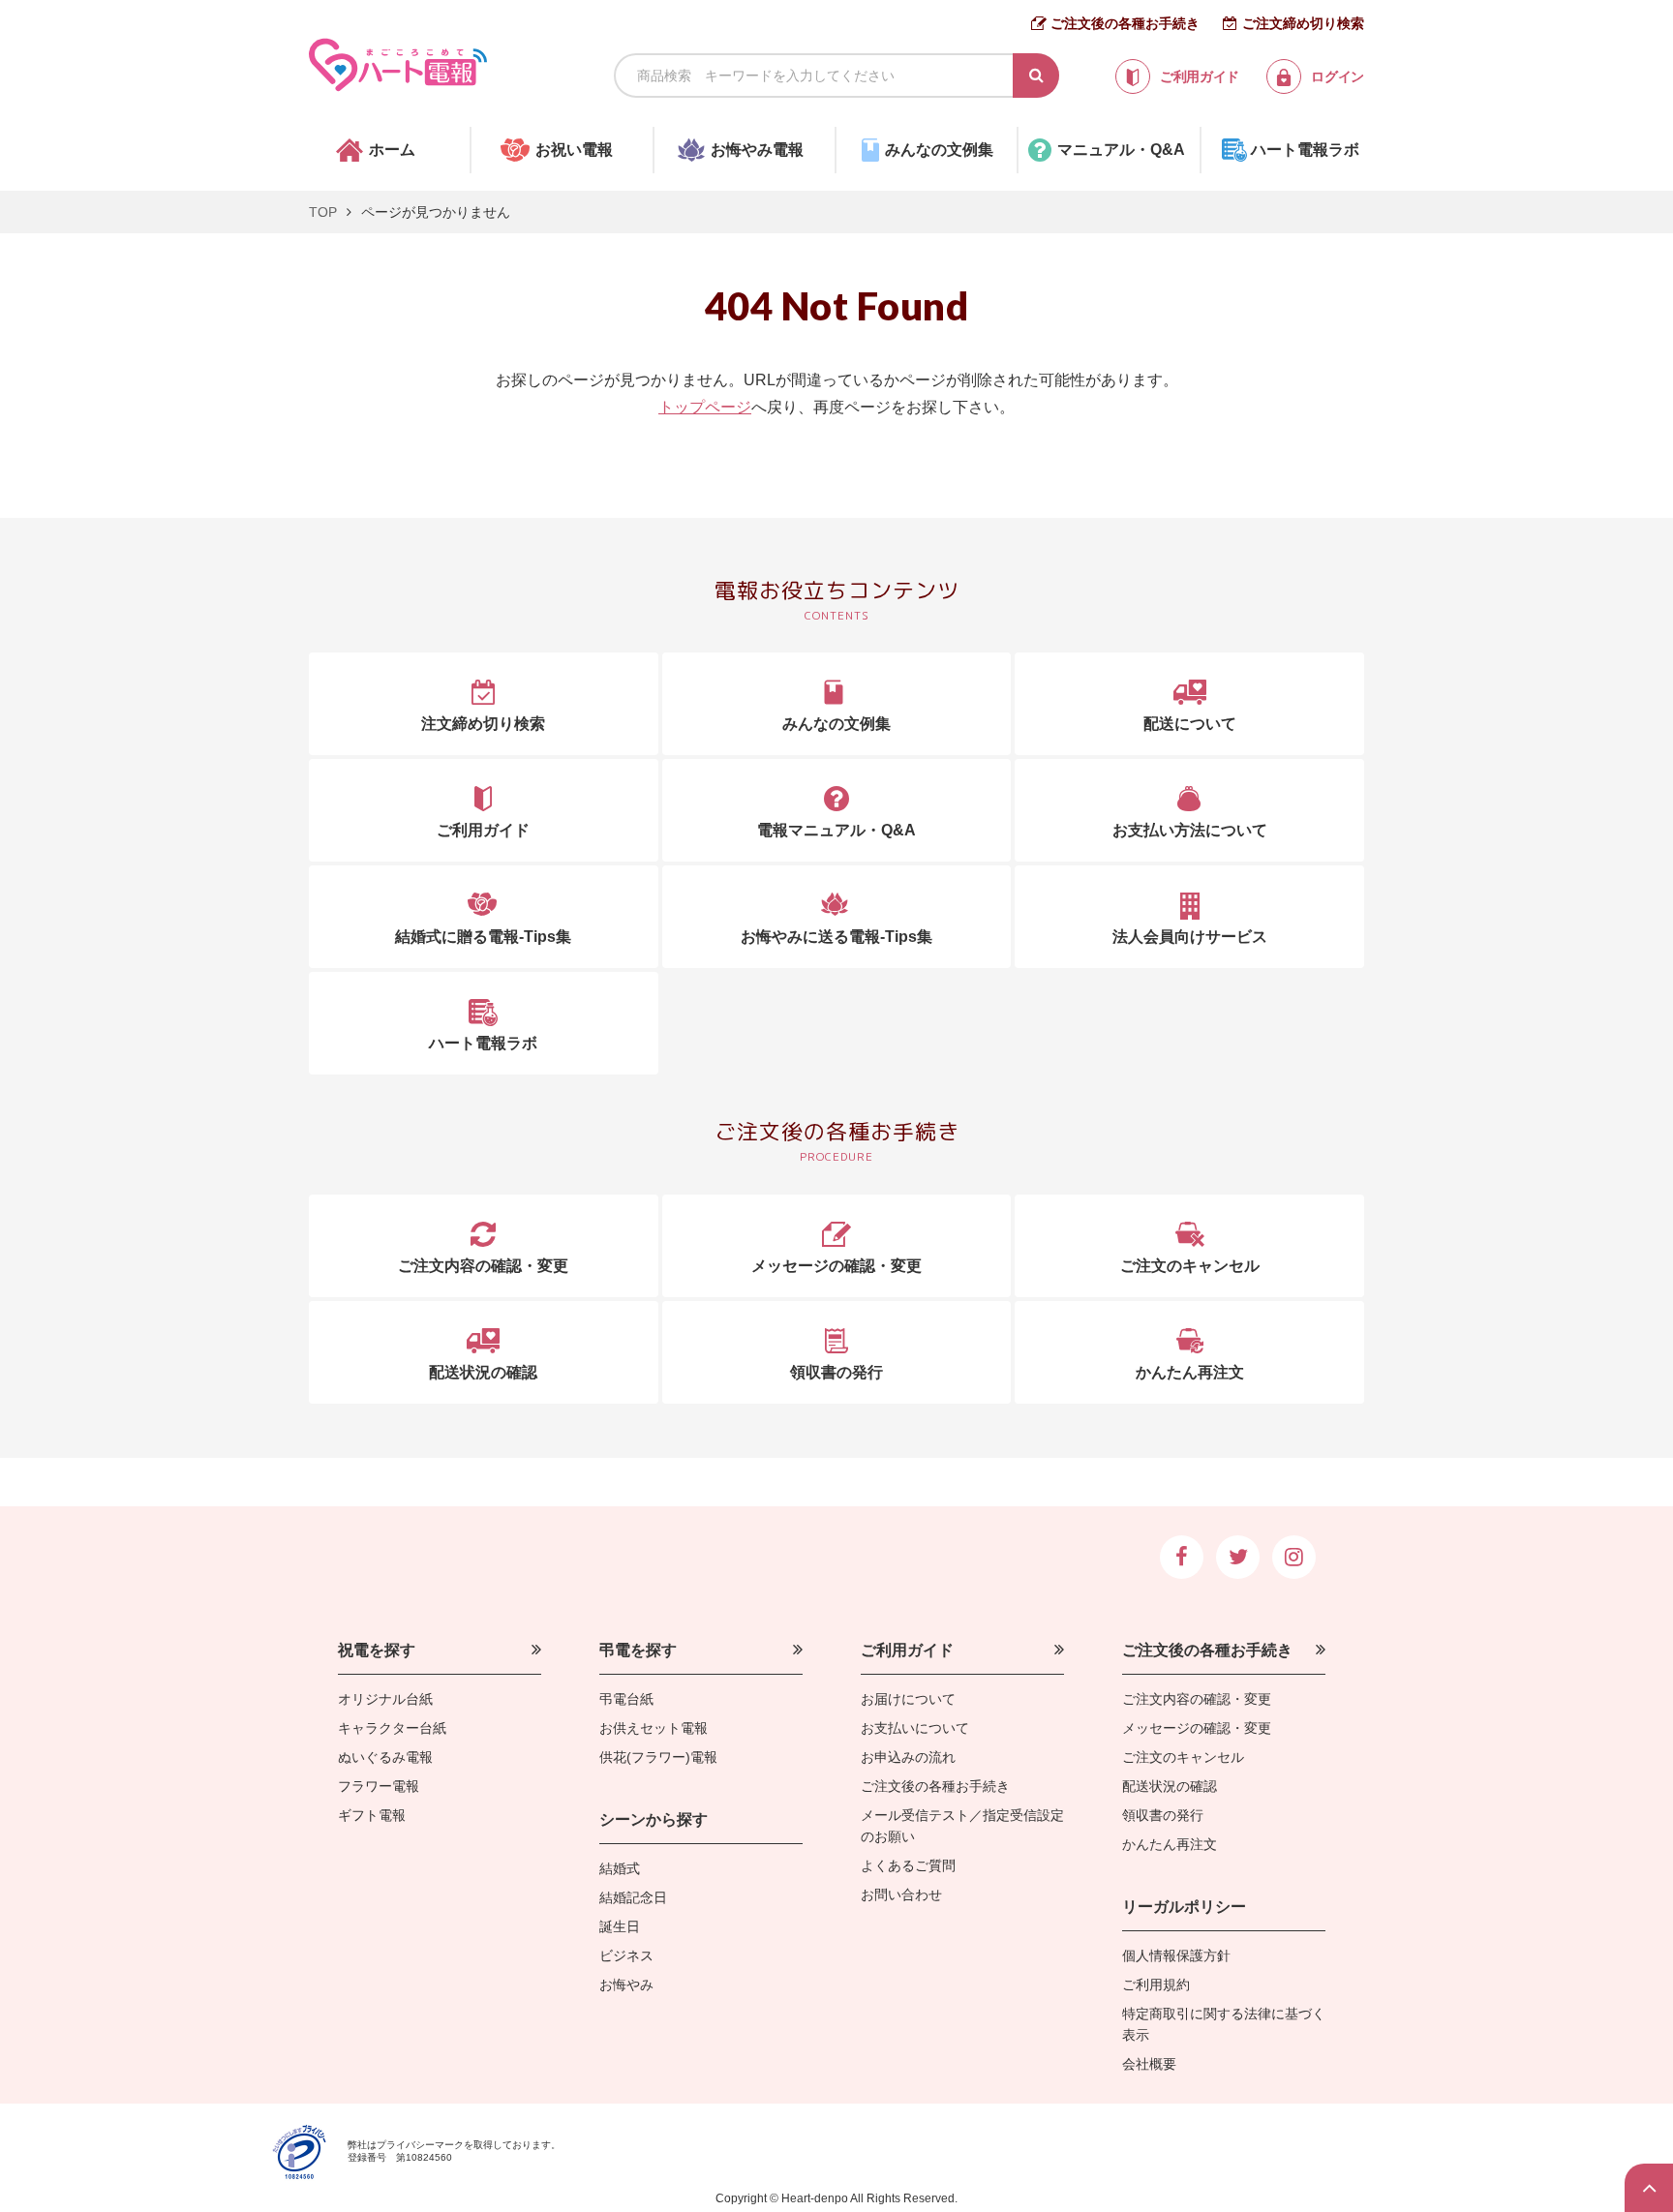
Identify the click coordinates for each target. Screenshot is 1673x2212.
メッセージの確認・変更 (1197, 1728)
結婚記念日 (633, 1897)
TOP (323, 212)
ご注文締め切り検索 (1303, 23)
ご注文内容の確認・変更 (1197, 1699)
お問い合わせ (901, 1894)
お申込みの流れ (908, 1757)
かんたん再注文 (1170, 1844)
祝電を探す (377, 1650)
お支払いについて (915, 1728)
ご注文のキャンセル (1183, 1757)
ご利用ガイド (907, 1650)
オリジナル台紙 (385, 1699)
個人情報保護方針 (1176, 1955)
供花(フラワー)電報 (658, 1757)
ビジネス (626, 1955)
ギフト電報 (372, 1815)
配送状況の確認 (1170, 1786)
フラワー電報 (379, 1786)
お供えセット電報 (654, 1728)
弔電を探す (638, 1650)
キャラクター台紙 (392, 1728)
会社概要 (1149, 2064)
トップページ (705, 407)
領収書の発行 (1163, 1815)
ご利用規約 (1156, 1985)
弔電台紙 (626, 1699)
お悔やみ (626, 1985)
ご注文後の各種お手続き (1125, 23)
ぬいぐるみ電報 (385, 1757)
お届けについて (908, 1699)
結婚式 (620, 1868)
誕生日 (620, 1926)
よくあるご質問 (908, 1865)
